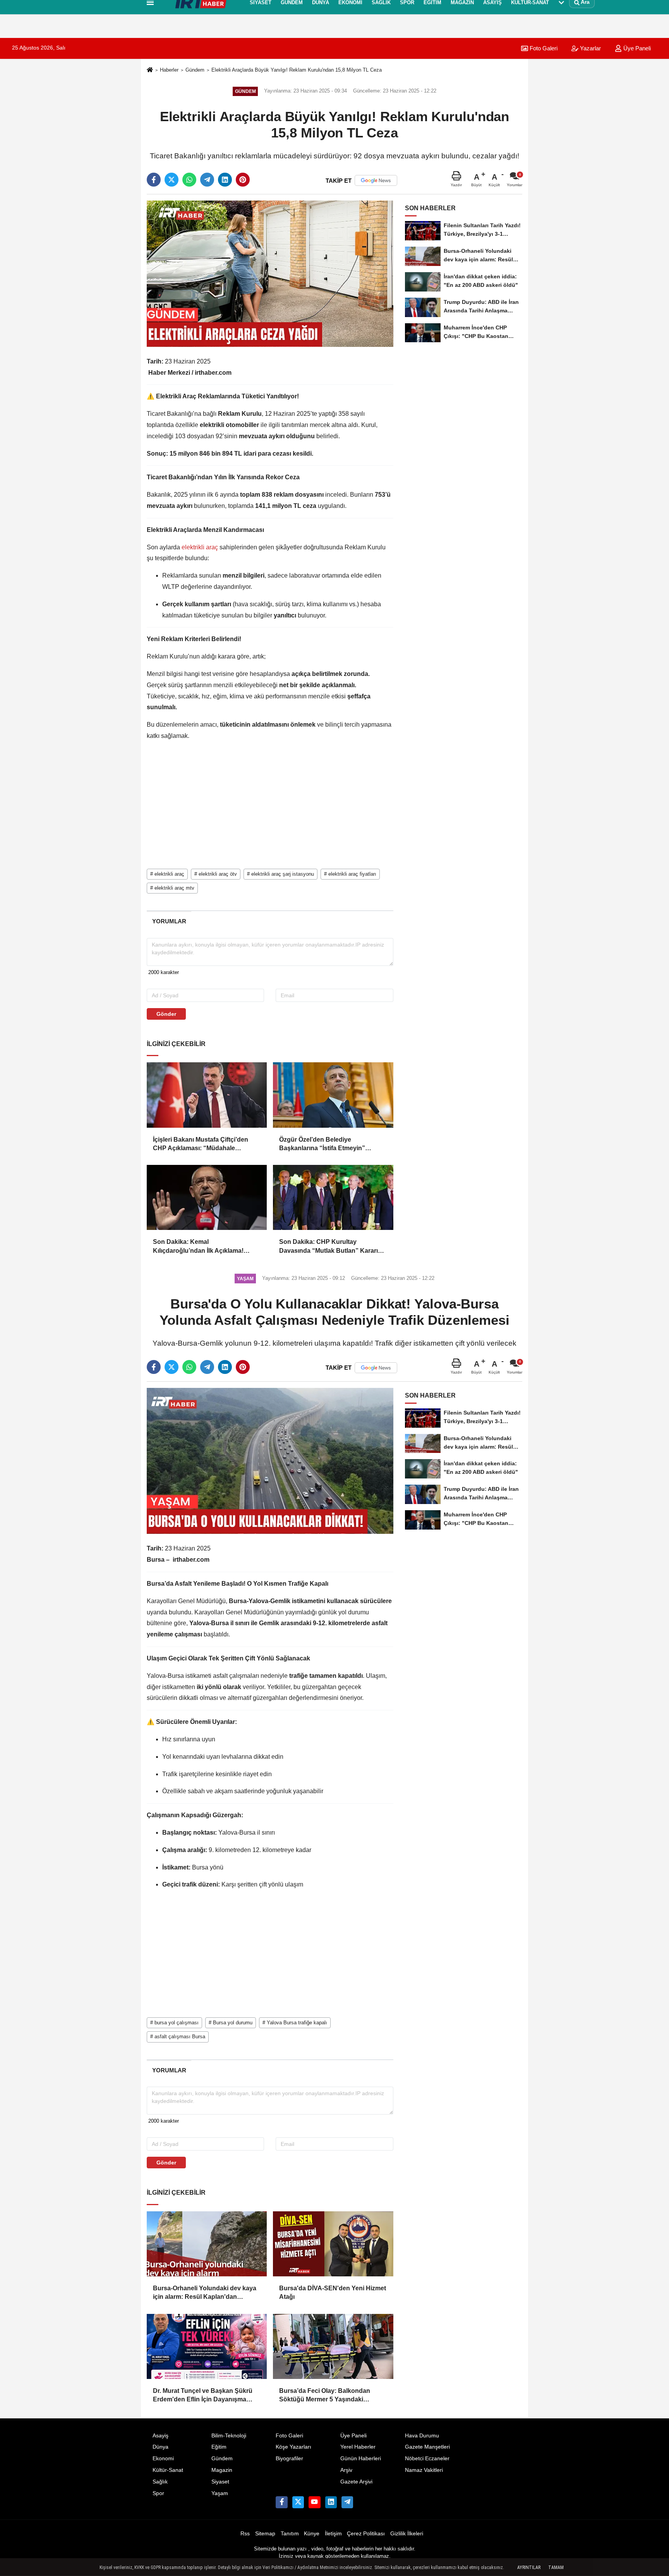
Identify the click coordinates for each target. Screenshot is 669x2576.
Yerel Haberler (358, 2447)
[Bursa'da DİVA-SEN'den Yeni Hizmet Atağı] (333, 2244)
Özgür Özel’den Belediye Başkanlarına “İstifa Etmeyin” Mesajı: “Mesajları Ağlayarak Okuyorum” (322, 1145)
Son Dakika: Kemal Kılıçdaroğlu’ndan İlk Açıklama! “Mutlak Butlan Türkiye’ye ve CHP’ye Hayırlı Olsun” (207, 1247)
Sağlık (160, 2482)
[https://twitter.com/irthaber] (298, 2502)
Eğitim (219, 2447)
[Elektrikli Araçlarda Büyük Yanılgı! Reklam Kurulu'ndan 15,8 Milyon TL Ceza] (270, 274)
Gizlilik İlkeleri (407, 2534)
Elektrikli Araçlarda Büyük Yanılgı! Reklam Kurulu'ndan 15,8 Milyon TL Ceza (297, 70)
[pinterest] (243, 180)
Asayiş (160, 2436)
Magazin (222, 2470)
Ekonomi (163, 2459)
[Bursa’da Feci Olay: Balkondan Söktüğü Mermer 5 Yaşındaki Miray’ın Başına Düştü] (333, 2346)
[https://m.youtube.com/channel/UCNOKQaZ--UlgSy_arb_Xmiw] (314, 2502)
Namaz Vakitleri (424, 2470)
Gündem (195, 70)
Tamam (556, 2567)
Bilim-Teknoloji (229, 2436)
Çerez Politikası (366, 2534)
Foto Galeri (289, 2436)
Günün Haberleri (361, 2459)
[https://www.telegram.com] (347, 2502)
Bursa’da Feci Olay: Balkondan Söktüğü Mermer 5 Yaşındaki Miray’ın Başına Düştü (325, 2396)
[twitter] (172, 180)
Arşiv (346, 2470)
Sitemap (265, 2534)
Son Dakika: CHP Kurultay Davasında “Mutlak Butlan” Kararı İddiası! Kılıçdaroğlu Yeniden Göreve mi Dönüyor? (333, 1247)
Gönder (166, 1014)
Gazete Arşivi (356, 2482)
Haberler (169, 70)
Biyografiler (289, 2459)
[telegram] (207, 180)
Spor (158, 2493)
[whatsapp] (189, 180)
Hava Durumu (422, 2436)
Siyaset (220, 2482)
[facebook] (154, 180)
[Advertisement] (109, 141)
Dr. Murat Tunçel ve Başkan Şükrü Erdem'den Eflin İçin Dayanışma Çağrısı (203, 2396)
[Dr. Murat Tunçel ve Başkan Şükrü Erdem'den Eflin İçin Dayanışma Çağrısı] (207, 2346)
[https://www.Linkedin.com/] (331, 2502)
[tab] (169, 921)
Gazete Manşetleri (427, 2447)
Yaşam (220, 2493)
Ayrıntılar (529, 2567)
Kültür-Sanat (168, 2470)
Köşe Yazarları (293, 2447)
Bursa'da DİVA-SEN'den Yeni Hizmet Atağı (333, 2292)
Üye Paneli (636, 48)
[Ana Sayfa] (150, 70)
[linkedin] (225, 180)
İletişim (333, 2534)
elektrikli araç (200, 547)
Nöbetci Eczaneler (427, 2459)
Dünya (160, 2447)
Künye (312, 2534)
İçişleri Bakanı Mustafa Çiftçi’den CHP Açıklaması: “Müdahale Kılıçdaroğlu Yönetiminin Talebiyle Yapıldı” (203, 1145)
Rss (245, 2534)
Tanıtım (290, 2534)
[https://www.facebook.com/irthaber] (281, 2502)
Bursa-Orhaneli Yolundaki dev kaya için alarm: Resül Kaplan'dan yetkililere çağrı (205, 2293)
